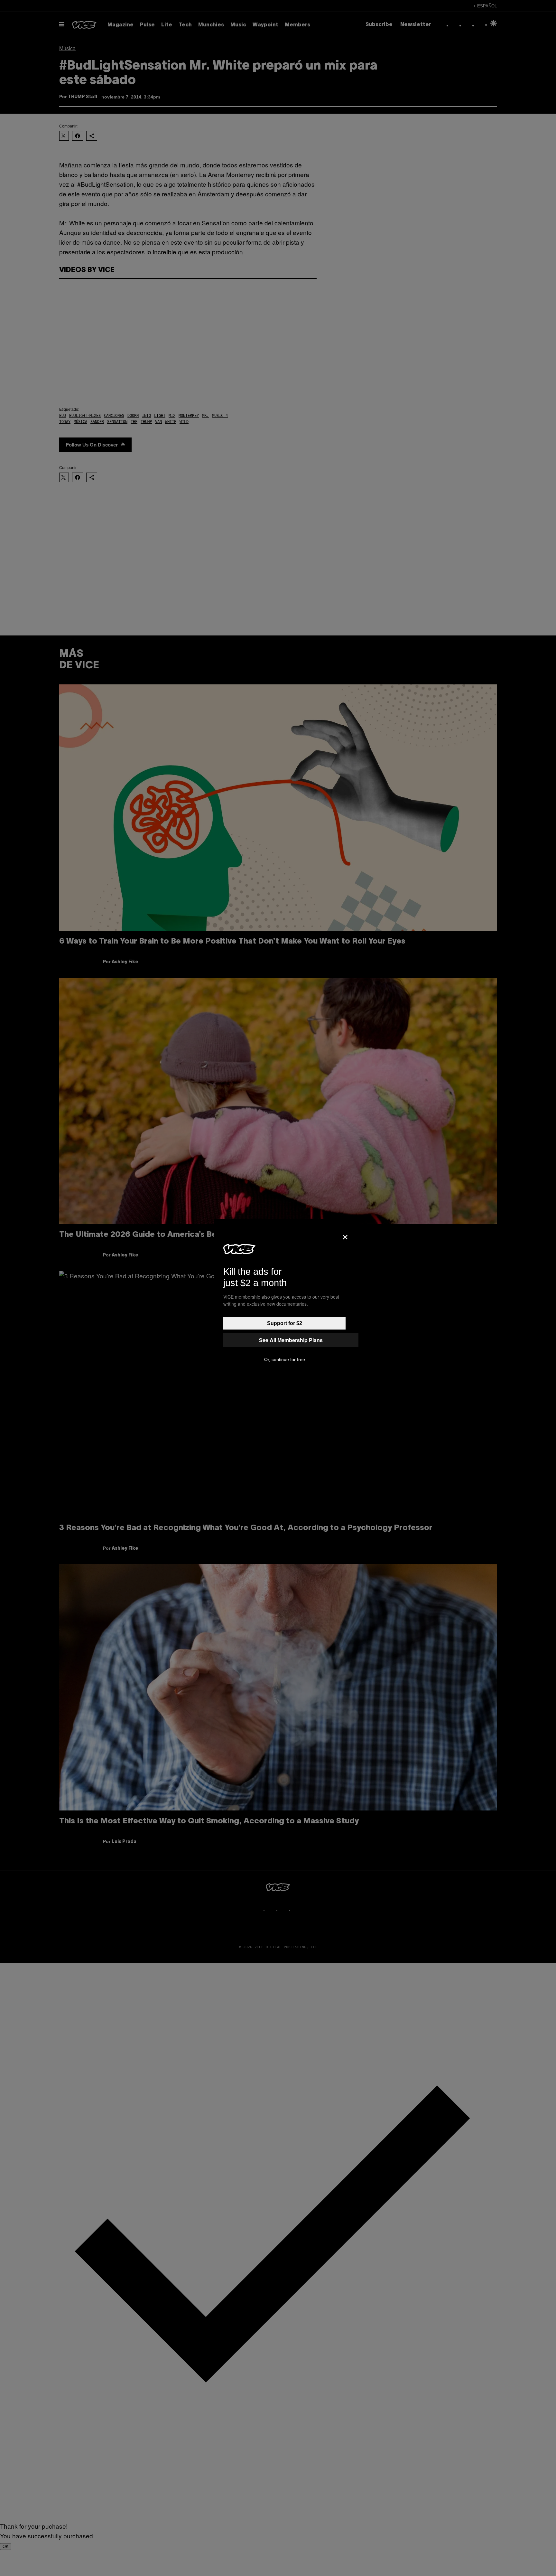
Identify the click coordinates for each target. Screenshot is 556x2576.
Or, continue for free (285, 1359)
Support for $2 (285, 1323)
